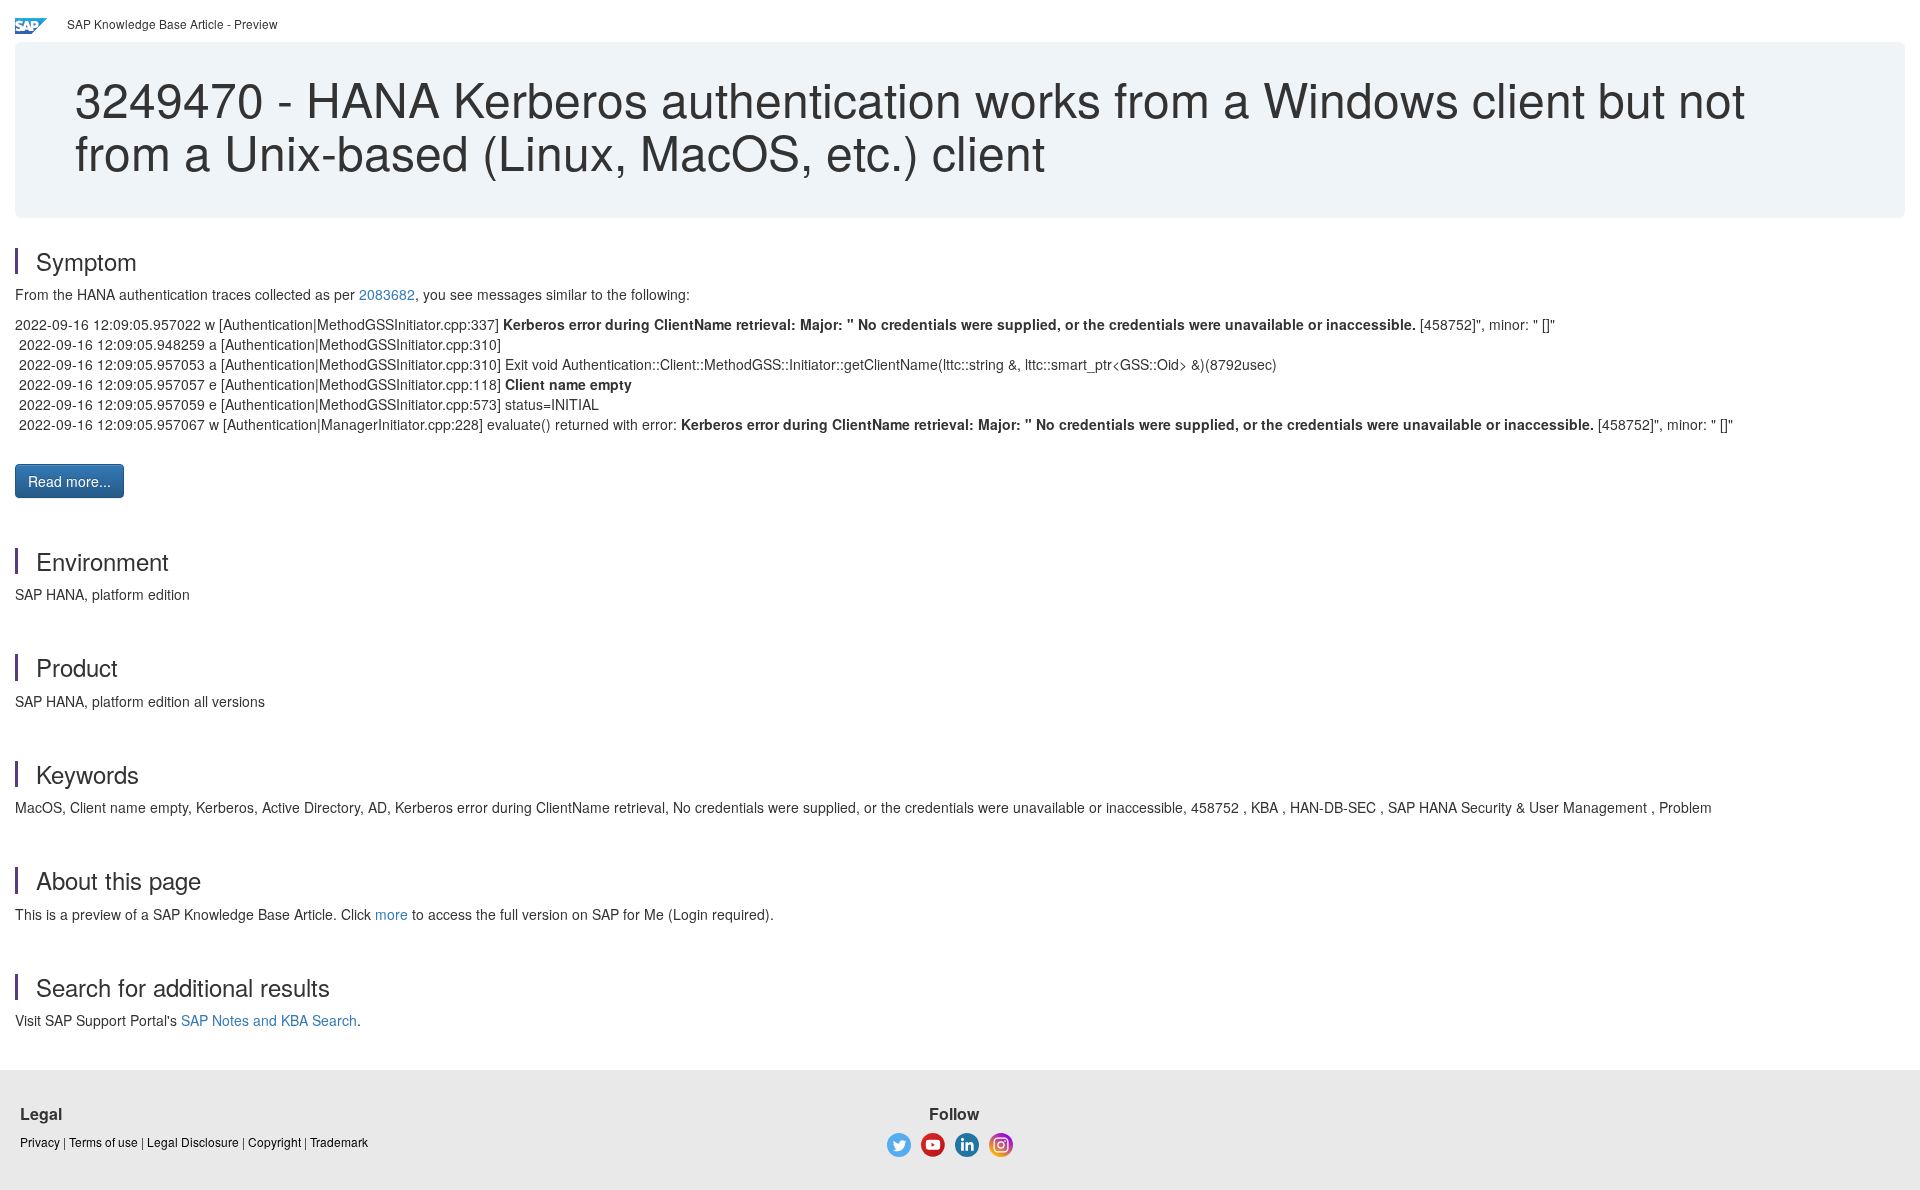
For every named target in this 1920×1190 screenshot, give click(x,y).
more (391, 914)
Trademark (339, 1141)
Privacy (40, 1141)
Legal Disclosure (193, 1141)
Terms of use (103, 1141)
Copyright (274, 1141)
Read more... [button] (69, 481)
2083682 (387, 294)
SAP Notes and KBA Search (269, 1020)
